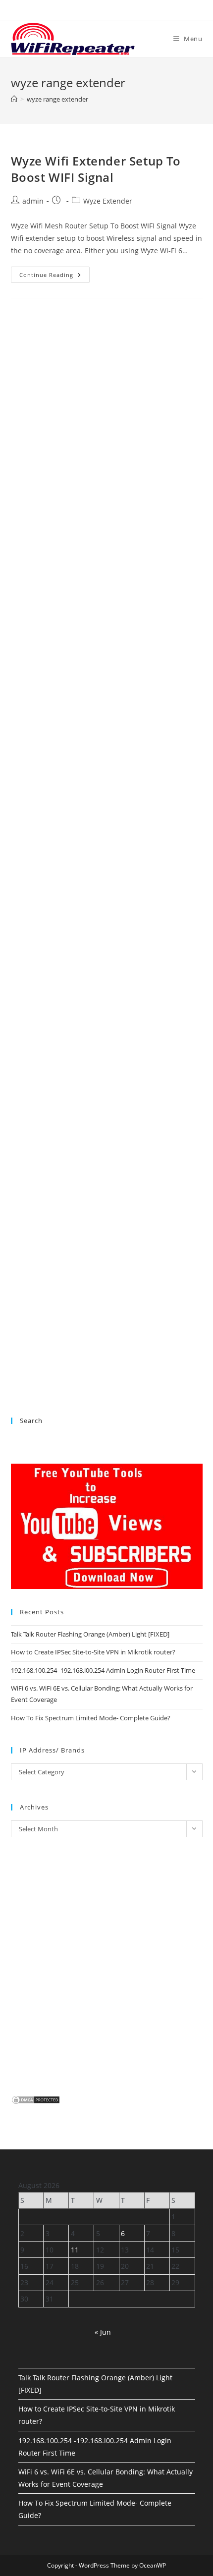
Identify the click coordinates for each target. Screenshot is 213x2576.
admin (33, 201)
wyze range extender (57, 99)
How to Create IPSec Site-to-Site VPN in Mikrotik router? (93, 1652)
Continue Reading (54, 276)
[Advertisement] (107, 747)
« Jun (103, 2332)
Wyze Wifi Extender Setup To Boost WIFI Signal (96, 169)
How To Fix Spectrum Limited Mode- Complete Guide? (91, 1718)
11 (75, 2250)
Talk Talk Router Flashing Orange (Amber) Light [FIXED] (90, 1634)
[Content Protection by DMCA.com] (36, 2099)
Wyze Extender (108, 201)
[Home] (14, 99)
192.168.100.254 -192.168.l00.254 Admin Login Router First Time (103, 1670)
